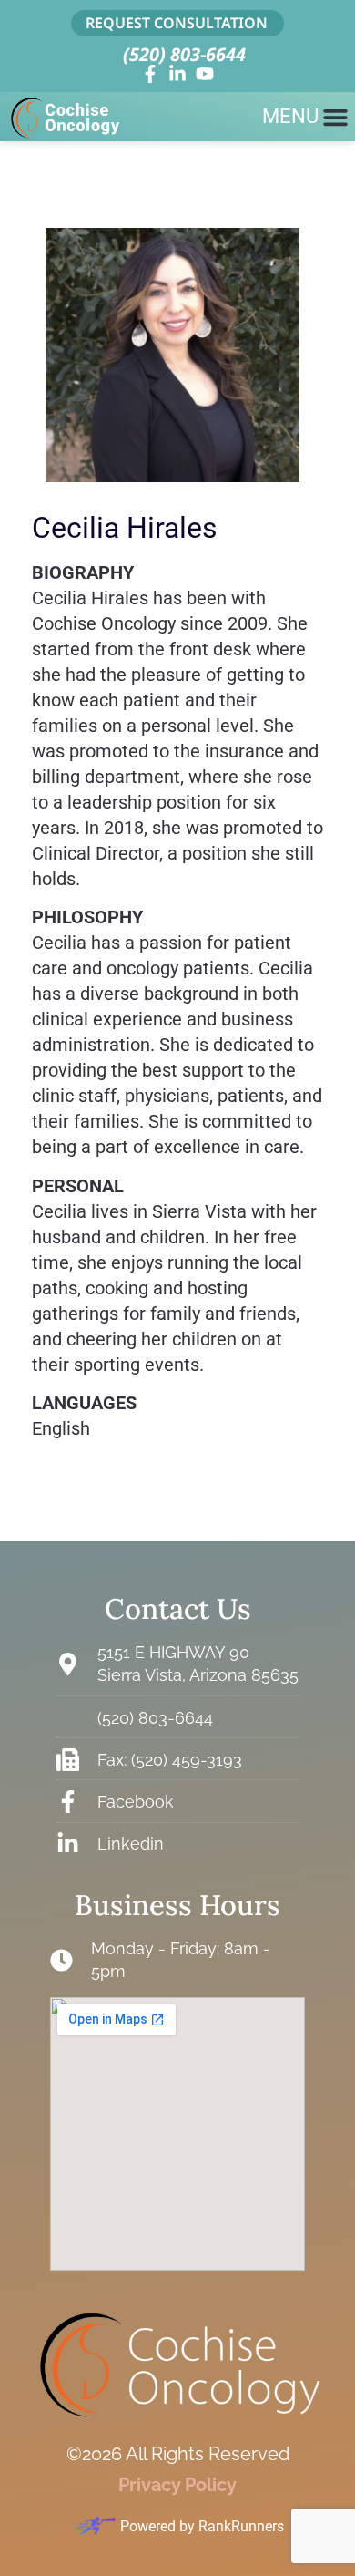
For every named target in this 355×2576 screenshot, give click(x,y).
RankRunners (241, 2526)
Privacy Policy (177, 2485)
